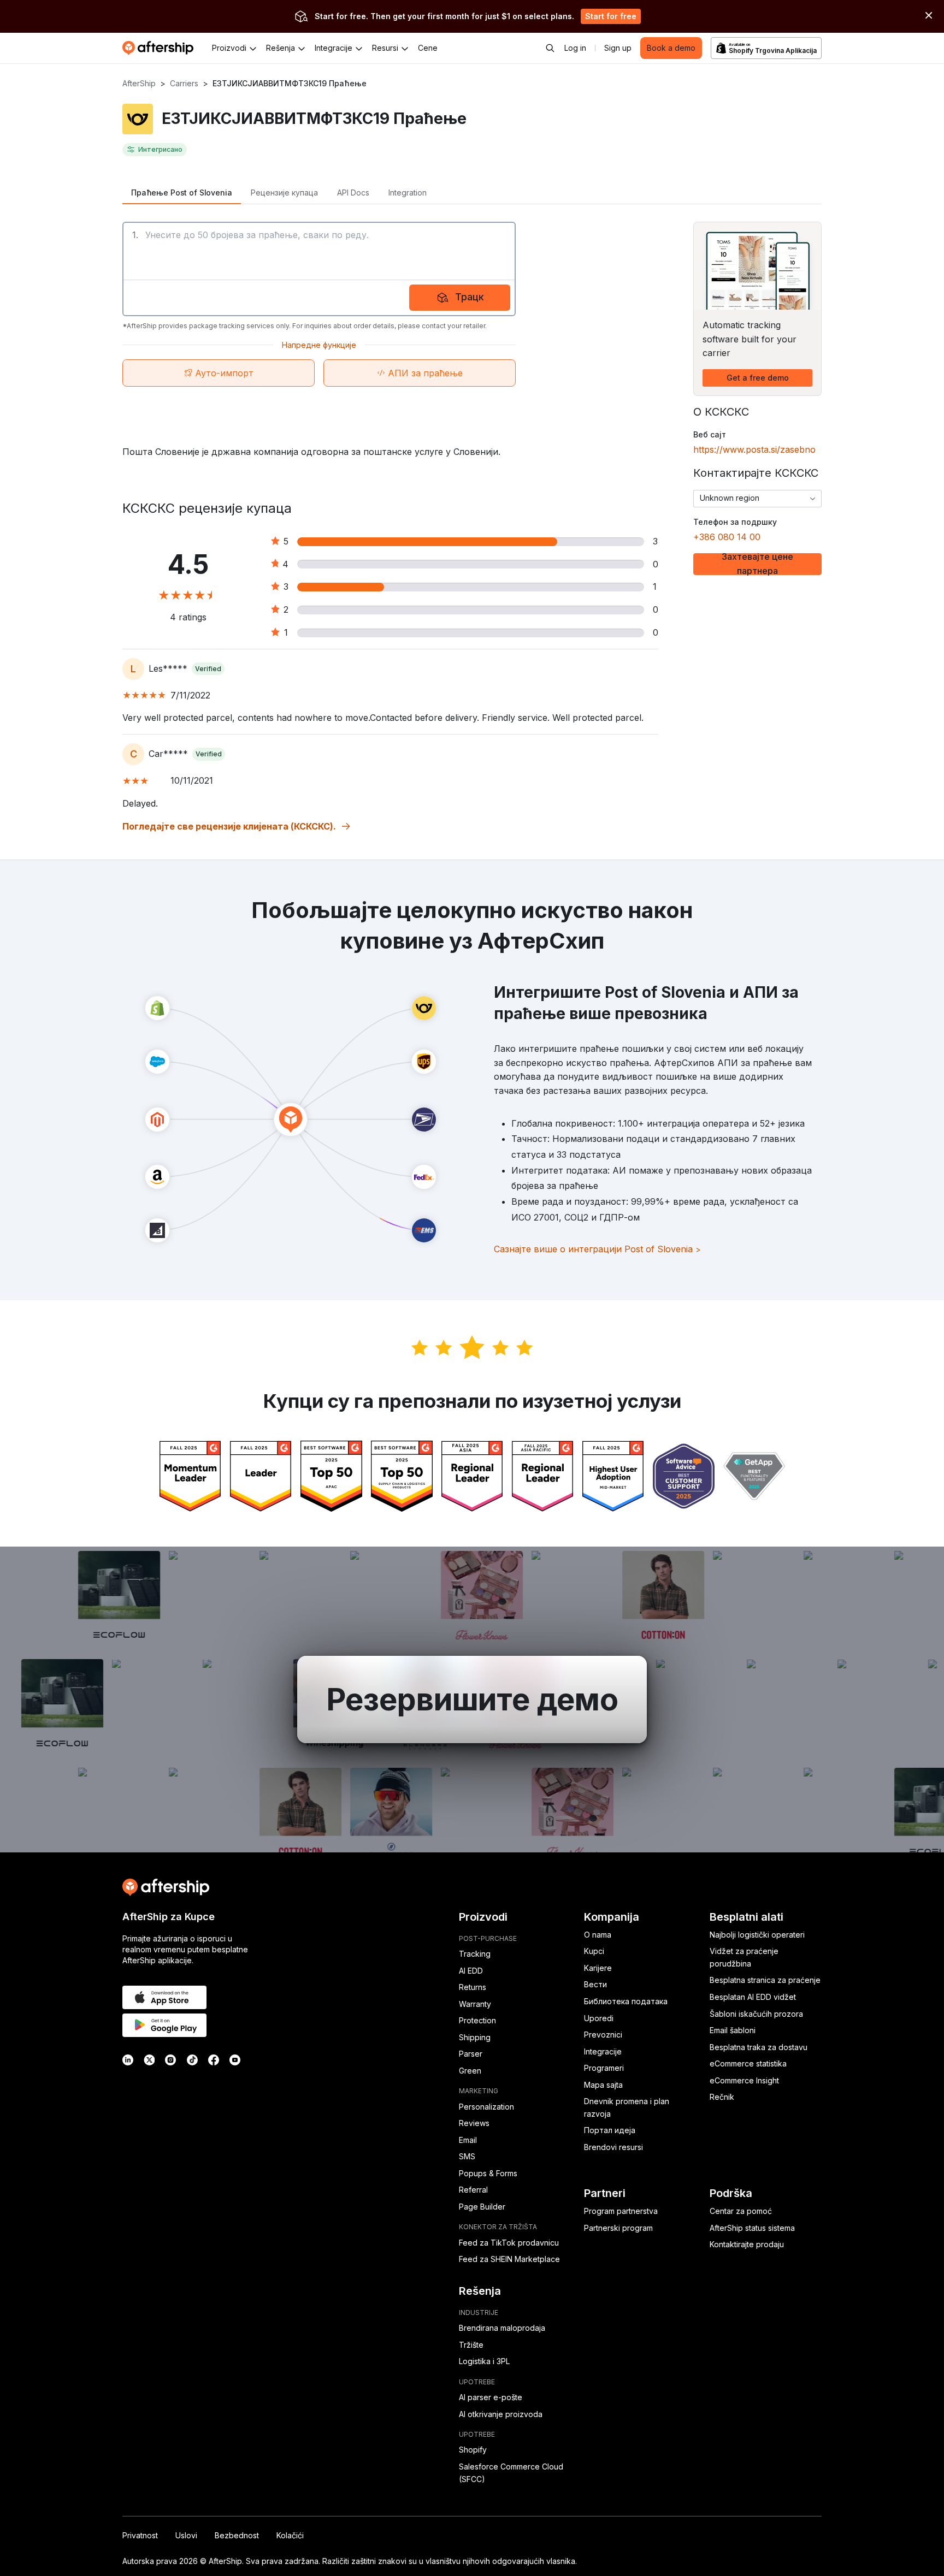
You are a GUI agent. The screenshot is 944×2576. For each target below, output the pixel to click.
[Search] (550, 48)
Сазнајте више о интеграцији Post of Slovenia (597, 1249)
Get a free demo (758, 378)
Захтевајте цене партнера (757, 564)
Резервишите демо (472, 1699)
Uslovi (186, 2535)
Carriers (184, 83)
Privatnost (140, 2535)
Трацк (470, 297)
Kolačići (290, 2535)
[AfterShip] (161, 48)
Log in (575, 48)
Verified (208, 669)
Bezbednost (237, 2535)
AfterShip (139, 83)
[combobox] (757, 499)
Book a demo (671, 48)
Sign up (618, 48)
